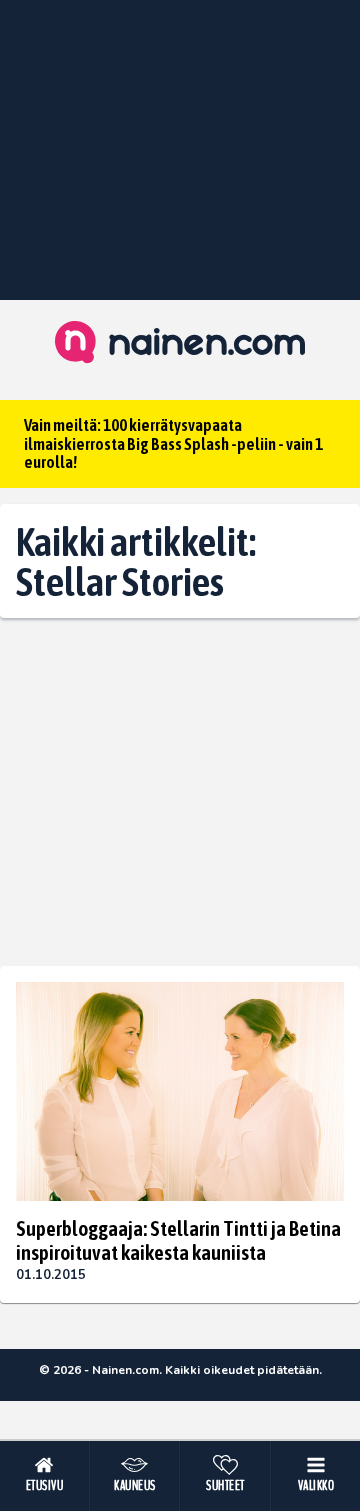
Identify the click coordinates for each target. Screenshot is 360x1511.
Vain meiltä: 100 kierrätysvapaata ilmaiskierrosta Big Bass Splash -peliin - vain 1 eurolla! (173, 443)
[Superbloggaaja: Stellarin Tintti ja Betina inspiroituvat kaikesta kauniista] (180, 1091)
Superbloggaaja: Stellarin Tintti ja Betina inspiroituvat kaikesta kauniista (178, 1240)
